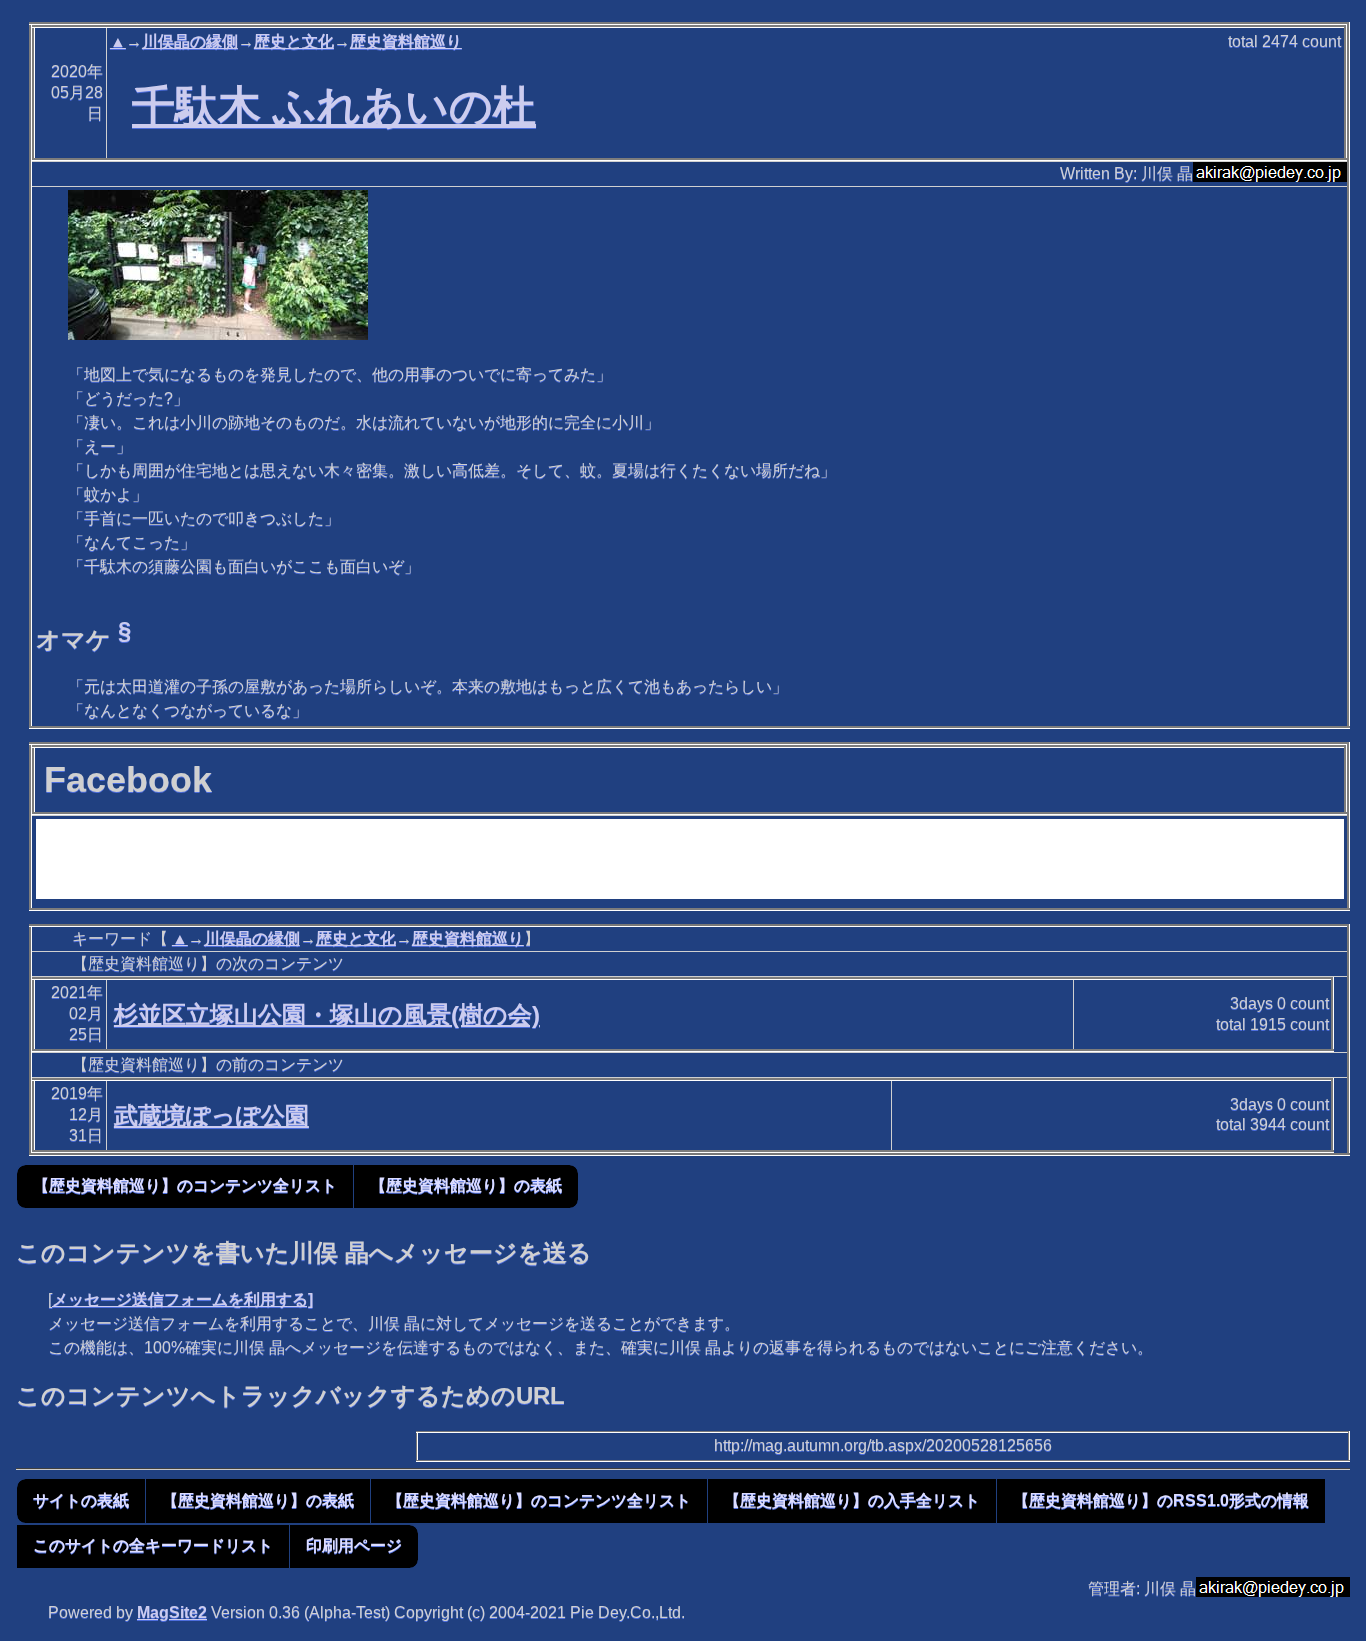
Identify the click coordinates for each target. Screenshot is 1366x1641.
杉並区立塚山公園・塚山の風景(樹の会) (327, 1014)
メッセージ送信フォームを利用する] (182, 1299)
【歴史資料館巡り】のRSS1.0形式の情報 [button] (1161, 1500)
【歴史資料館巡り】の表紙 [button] (466, 1185)
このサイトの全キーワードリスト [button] (153, 1545)
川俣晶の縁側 (190, 41)
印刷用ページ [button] (354, 1545)
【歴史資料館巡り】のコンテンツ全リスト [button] (185, 1185)
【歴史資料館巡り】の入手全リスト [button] (852, 1500)
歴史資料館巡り (406, 41)
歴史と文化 (294, 41)
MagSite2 (172, 1612)
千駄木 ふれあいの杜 (334, 106)
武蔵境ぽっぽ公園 (211, 1115)
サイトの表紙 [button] (81, 1500)
